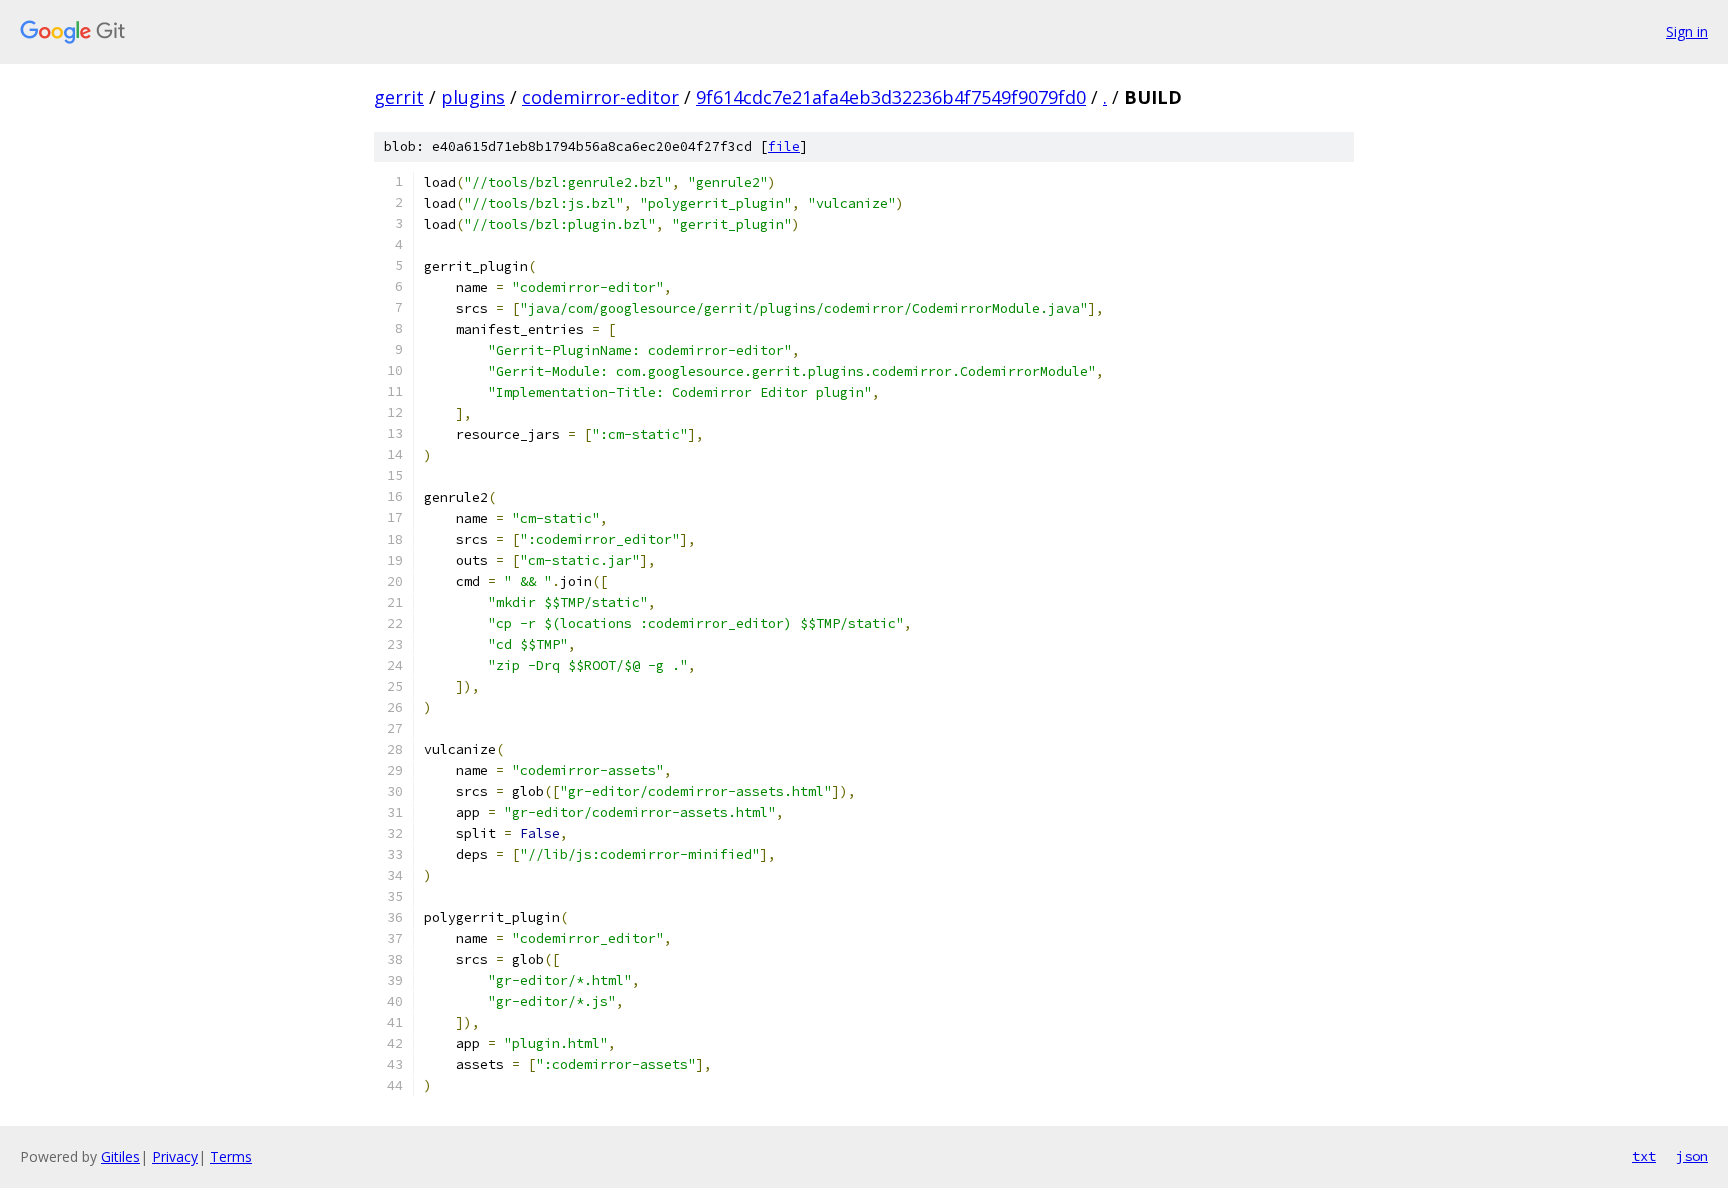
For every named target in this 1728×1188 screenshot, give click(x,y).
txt (1644, 1156)
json (1692, 1156)
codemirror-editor (600, 97)
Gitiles (120, 1156)
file (784, 146)
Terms (231, 1156)
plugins (473, 97)
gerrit (399, 97)
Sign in (1687, 31)
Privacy (175, 1156)
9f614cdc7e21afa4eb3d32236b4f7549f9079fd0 (891, 97)
